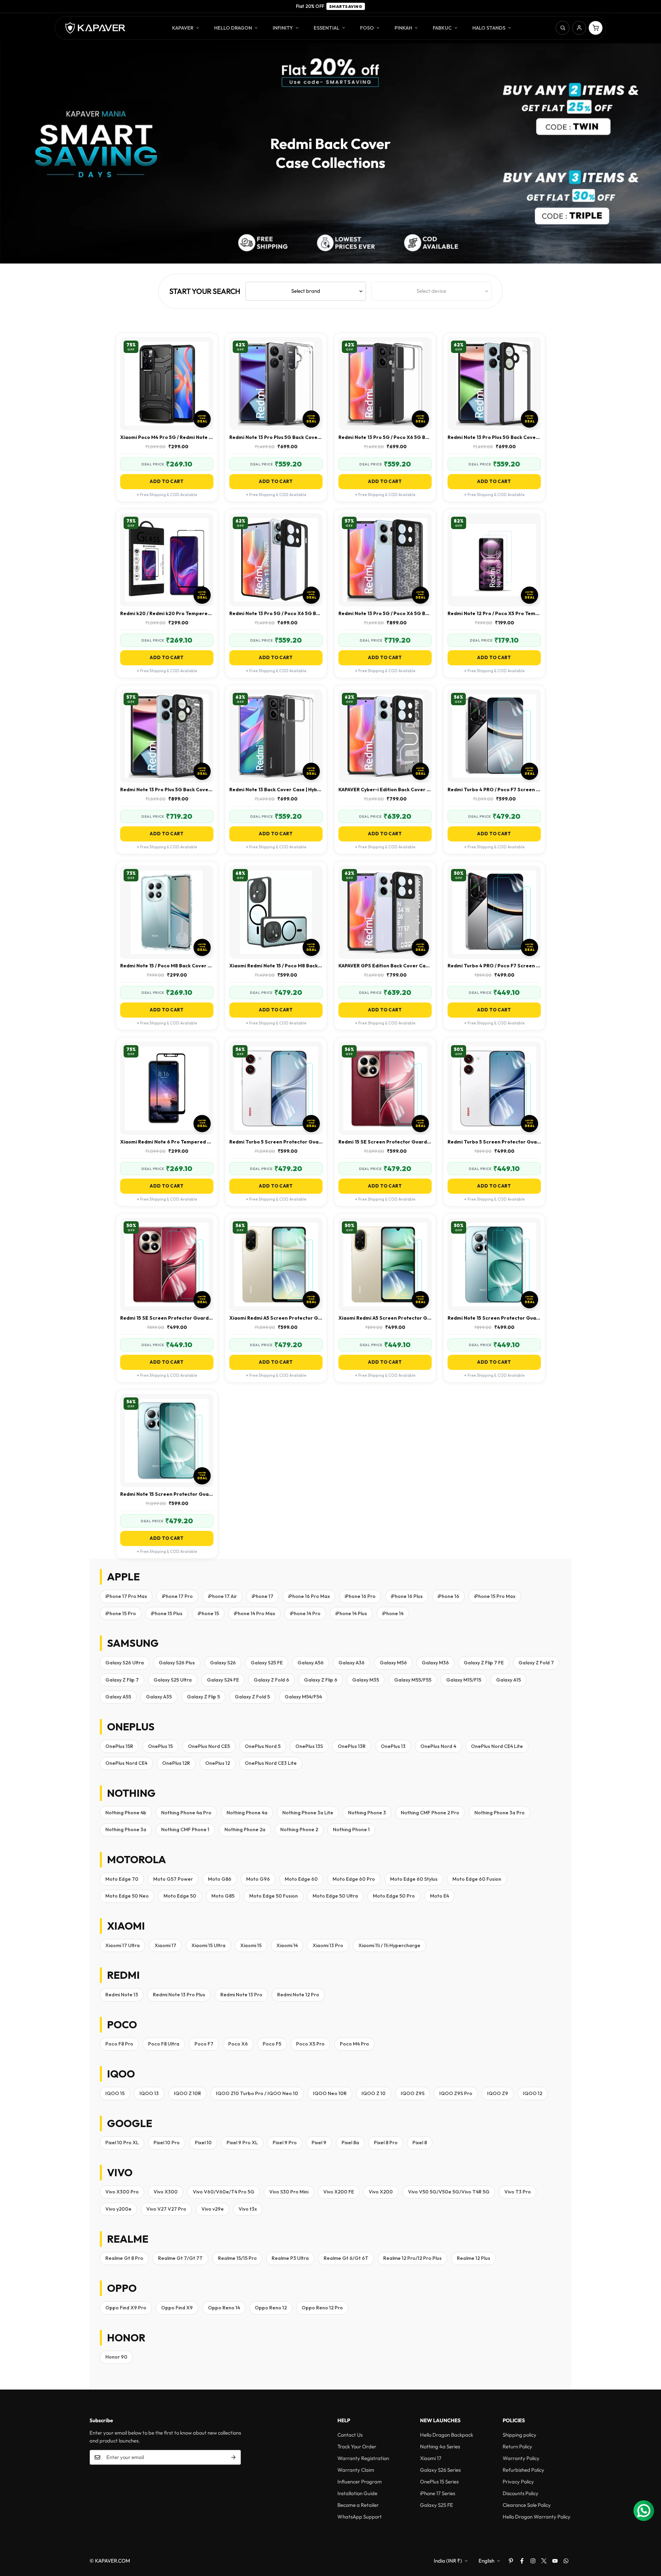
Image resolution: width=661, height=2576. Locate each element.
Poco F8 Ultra (164, 2044)
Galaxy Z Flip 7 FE (484, 1663)
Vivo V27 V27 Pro (166, 2209)
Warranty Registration (363, 2458)
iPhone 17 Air (222, 1596)
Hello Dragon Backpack (447, 2435)
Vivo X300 (166, 2192)
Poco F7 (204, 2044)
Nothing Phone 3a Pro (500, 1813)
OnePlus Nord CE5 (209, 1746)
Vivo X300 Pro (122, 2192)
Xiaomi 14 (287, 1945)
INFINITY (283, 28)
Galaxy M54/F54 (303, 1697)
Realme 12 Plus (474, 2258)
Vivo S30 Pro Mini (289, 2192)
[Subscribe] (233, 2457)
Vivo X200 (381, 2192)
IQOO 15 (115, 2093)
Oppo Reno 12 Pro (322, 2308)
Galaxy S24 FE (223, 1680)
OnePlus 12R (176, 1763)
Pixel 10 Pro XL (122, 2143)
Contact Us (350, 2435)
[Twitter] (544, 2561)
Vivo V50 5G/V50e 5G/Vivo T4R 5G (449, 2192)
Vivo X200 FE (339, 2192)
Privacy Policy (518, 2482)
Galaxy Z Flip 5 (203, 1697)
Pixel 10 (203, 2143)
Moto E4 (439, 1896)
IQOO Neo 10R (330, 2093)
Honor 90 (116, 2357)
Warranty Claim (356, 2470)
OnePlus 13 (393, 1746)
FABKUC (442, 28)
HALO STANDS (489, 28)
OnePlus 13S (309, 1746)
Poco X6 (238, 2044)
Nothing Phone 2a (245, 1829)
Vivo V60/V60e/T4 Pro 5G (224, 2192)
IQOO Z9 (498, 2093)
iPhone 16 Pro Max (309, 1596)
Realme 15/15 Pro (237, 2258)
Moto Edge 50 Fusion (274, 1896)
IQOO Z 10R (187, 2093)
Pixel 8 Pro (386, 2143)
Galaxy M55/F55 (413, 1680)
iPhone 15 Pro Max (495, 1596)
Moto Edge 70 (122, 1879)
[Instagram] (533, 2561)
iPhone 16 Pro (360, 1596)
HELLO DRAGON (233, 28)
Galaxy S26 (223, 1663)
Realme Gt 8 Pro (124, 2258)
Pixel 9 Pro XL (242, 2143)
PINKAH (403, 28)
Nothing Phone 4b (126, 1813)
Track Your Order (357, 2446)
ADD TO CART (167, 481)
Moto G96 (258, 1879)
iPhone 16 (448, 1596)
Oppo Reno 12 (271, 2308)
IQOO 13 (149, 2093)
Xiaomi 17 (165, 1945)
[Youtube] (555, 2561)
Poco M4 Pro (354, 2044)
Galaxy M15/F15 (464, 1680)
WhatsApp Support (360, 2517)
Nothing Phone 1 (351, 1829)
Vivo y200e (118, 2209)
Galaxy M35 (366, 1680)
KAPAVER (183, 28)
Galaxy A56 (311, 1663)
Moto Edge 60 (301, 1879)
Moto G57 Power (173, 1879)
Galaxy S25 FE (267, 1663)
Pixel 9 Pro (285, 2143)
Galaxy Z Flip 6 (321, 1680)
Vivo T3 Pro (518, 2192)
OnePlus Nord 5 (263, 1746)
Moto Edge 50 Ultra (335, 1896)
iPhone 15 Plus (167, 1613)
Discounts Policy (521, 2493)
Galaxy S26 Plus (177, 1663)
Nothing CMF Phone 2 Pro (430, 1813)
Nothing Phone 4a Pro (186, 1813)
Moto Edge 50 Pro (394, 1896)
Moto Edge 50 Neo (127, 1896)
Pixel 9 (319, 2143)
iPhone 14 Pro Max (254, 1613)
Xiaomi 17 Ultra (123, 1945)
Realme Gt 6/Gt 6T (346, 2258)
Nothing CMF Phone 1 (185, 1829)
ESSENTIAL (327, 28)
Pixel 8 (420, 2143)
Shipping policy (520, 2435)
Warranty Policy (521, 2458)
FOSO (367, 28)
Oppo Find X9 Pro (126, 2308)
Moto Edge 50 (180, 1896)
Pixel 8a (350, 2143)
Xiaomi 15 (251, 1945)
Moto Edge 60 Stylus (414, 1879)
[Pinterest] (511, 2561)
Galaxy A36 (352, 1663)
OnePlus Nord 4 (438, 1746)
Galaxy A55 (118, 1697)
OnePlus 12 (218, 1763)
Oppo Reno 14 (224, 2308)
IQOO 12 (533, 2093)
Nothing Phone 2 (299, 1829)
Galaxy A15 (508, 1680)
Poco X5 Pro (310, 2044)
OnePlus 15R (119, 1746)
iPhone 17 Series (438, 2493)
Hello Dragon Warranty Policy (537, 2517)
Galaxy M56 (393, 1663)
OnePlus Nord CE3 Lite (271, 1763)
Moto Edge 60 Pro (354, 1879)
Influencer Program (360, 2482)
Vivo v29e (213, 2209)
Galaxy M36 (435, 1663)
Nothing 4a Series (440, 2446)
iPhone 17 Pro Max (126, 1596)
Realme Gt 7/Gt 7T (180, 2258)
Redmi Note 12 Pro (298, 1995)
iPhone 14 (393, 1613)
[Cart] (596, 28)
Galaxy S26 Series (440, 2470)
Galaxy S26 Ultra (125, 1663)
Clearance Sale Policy (527, 2505)
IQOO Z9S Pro (456, 2093)
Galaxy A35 (159, 1697)
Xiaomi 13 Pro (328, 1945)
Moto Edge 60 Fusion (477, 1879)
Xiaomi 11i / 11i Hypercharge (389, 1945)
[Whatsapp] (566, 2561)
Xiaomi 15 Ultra (208, 1945)
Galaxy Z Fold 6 (271, 1680)
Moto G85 (223, 1896)
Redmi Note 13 (122, 1995)
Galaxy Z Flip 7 (122, 1680)
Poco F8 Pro (119, 2044)
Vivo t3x (248, 2209)
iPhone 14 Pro (305, 1613)
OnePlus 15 (160, 1746)
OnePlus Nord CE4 (126, 1763)
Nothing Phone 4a (247, 1813)
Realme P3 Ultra (290, 2258)
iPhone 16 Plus (407, 1596)
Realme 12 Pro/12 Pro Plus (412, 2258)
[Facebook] (522, 2561)
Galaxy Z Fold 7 (536, 1663)
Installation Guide (357, 2493)
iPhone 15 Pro (121, 1613)
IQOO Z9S (413, 2093)
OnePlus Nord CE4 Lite (497, 1746)
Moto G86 (220, 1879)
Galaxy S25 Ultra (173, 1680)
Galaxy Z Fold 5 (252, 1697)
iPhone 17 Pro (177, 1596)
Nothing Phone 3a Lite (308, 1813)
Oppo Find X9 (177, 2308)
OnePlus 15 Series (439, 2482)
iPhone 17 (263, 1596)
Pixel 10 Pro (167, 2143)
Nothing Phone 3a (126, 1829)
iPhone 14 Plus (351, 1613)
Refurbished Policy (523, 2470)
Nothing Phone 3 (367, 1813)
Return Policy (517, 2446)
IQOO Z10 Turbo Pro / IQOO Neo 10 (257, 2093)
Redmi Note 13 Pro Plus (179, 1995)
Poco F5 (272, 2044)
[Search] (563, 28)
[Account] (579, 28)
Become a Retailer (358, 2505)
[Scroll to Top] (648, 2539)
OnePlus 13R (352, 1746)
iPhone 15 (208, 1613)
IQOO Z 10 (374, 2093)
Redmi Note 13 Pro (241, 1995)
